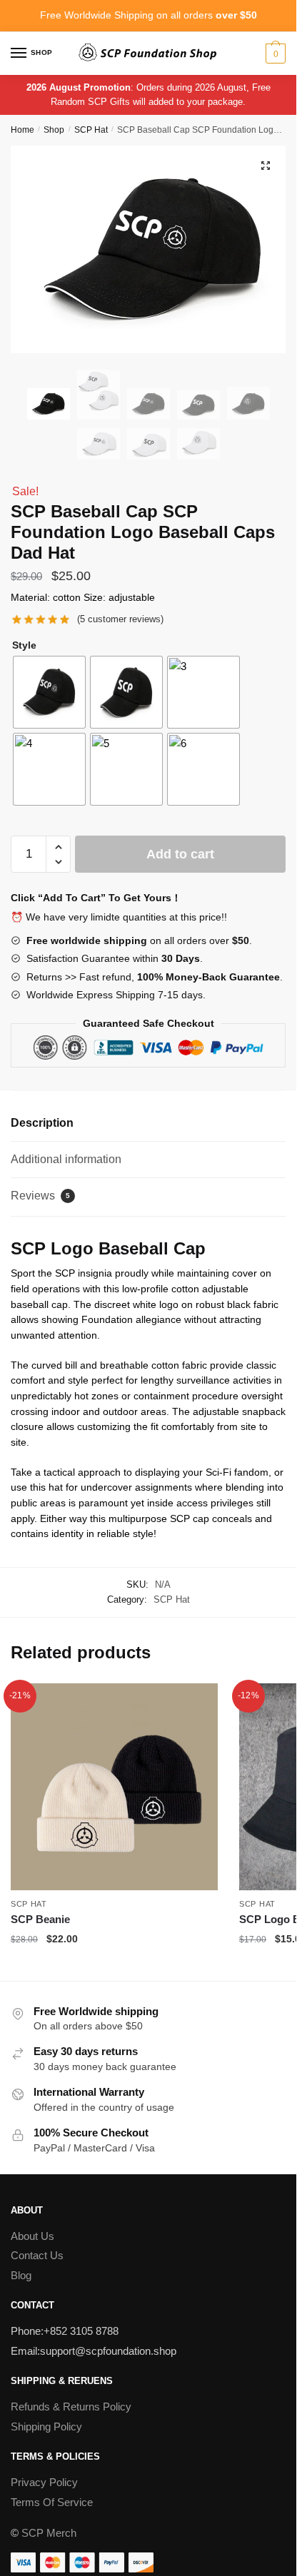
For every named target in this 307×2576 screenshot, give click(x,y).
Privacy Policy (44, 2482)
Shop (54, 130)
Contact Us (37, 2255)
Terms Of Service (52, 2502)
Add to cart (180, 854)
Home (22, 130)
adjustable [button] (133, 597)
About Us (32, 2236)
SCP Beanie (40, 1919)
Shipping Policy (46, 2427)
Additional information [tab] (66, 1159)
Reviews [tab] (40, 1196)
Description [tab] (42, 1123)
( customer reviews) (120, 619)
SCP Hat (91, 130)
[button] (266, 166)
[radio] (49, 692)
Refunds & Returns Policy (71, 2407)
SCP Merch (49, 2533)
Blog (21, 2275)
